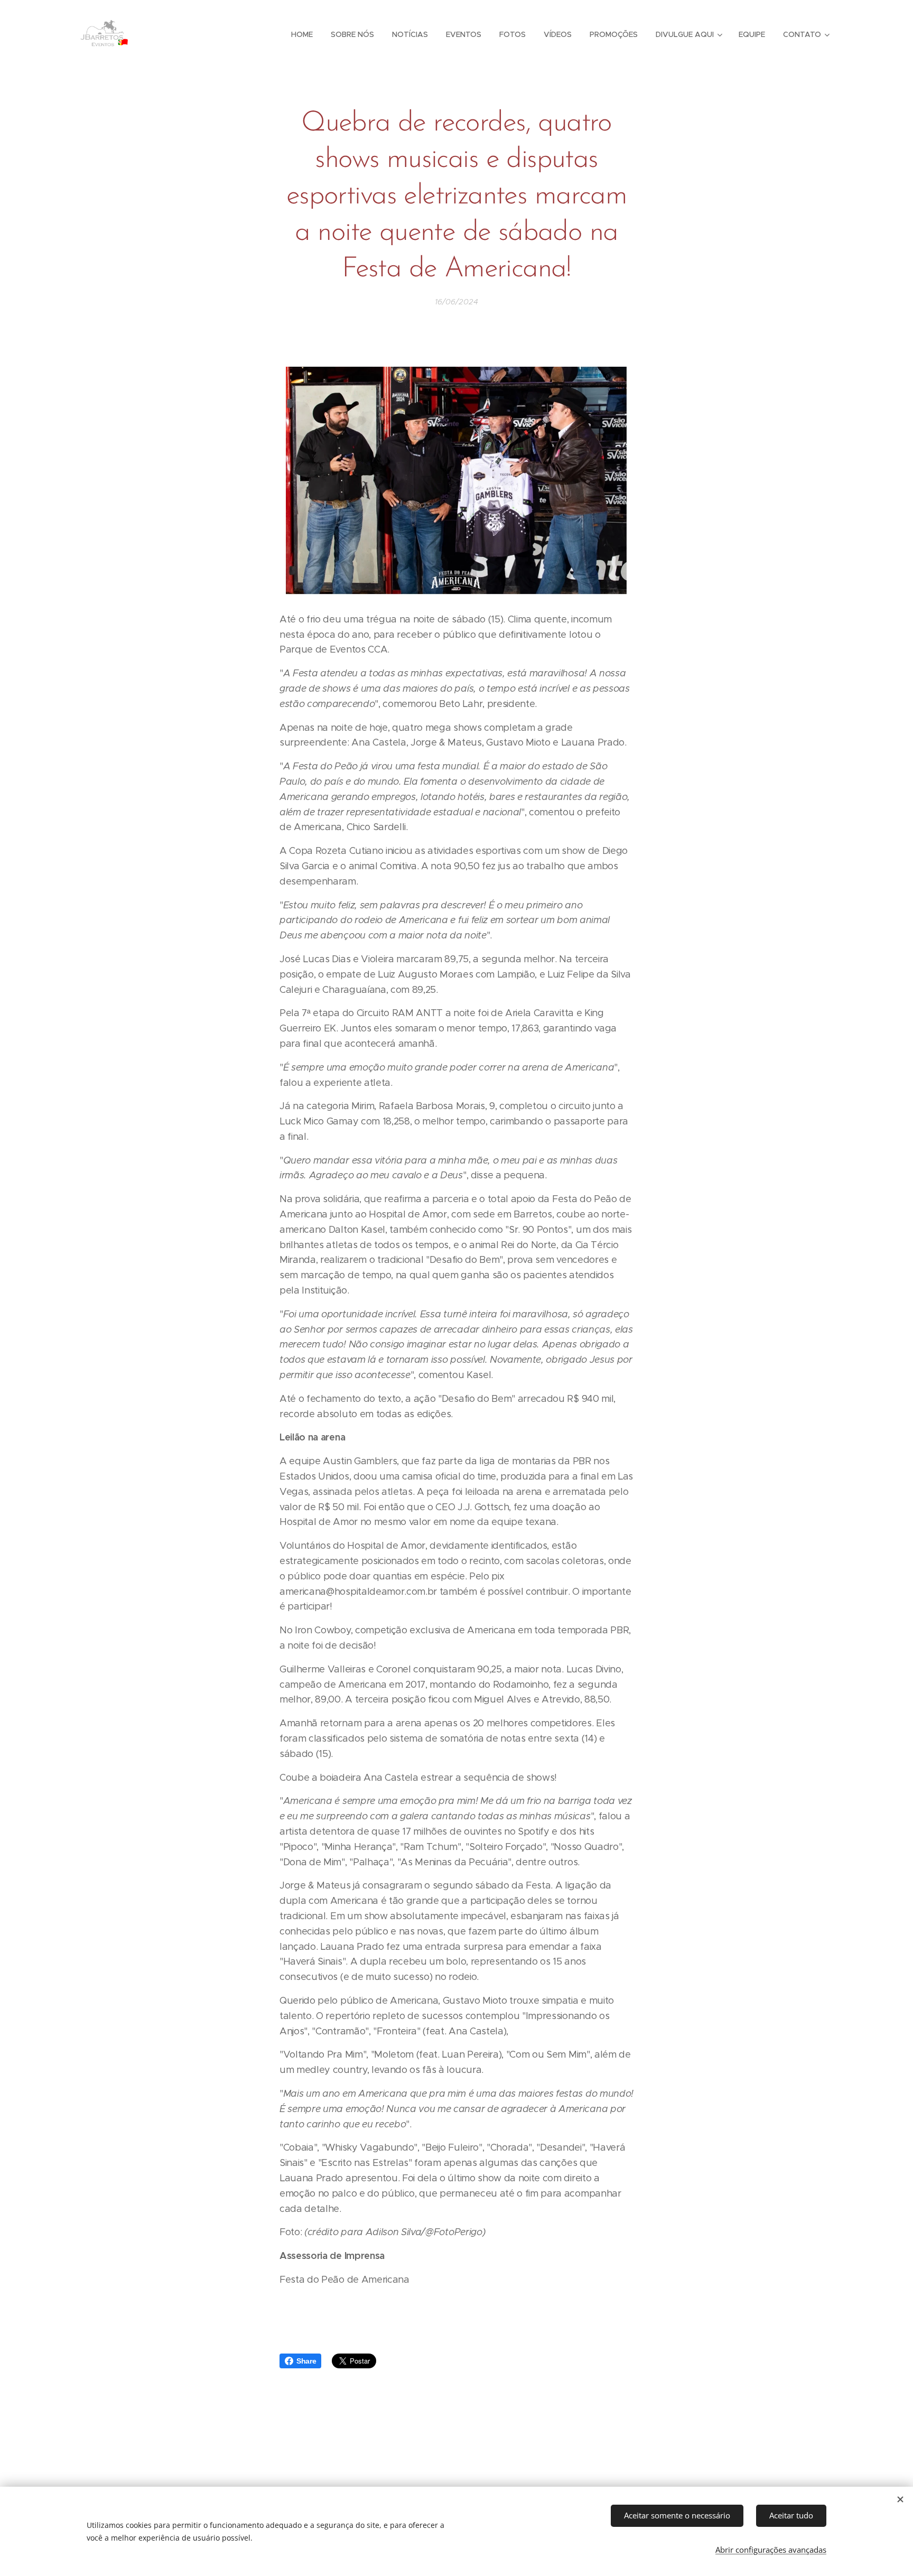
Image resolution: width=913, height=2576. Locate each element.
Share (306, 2361)
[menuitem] (302, 34)
